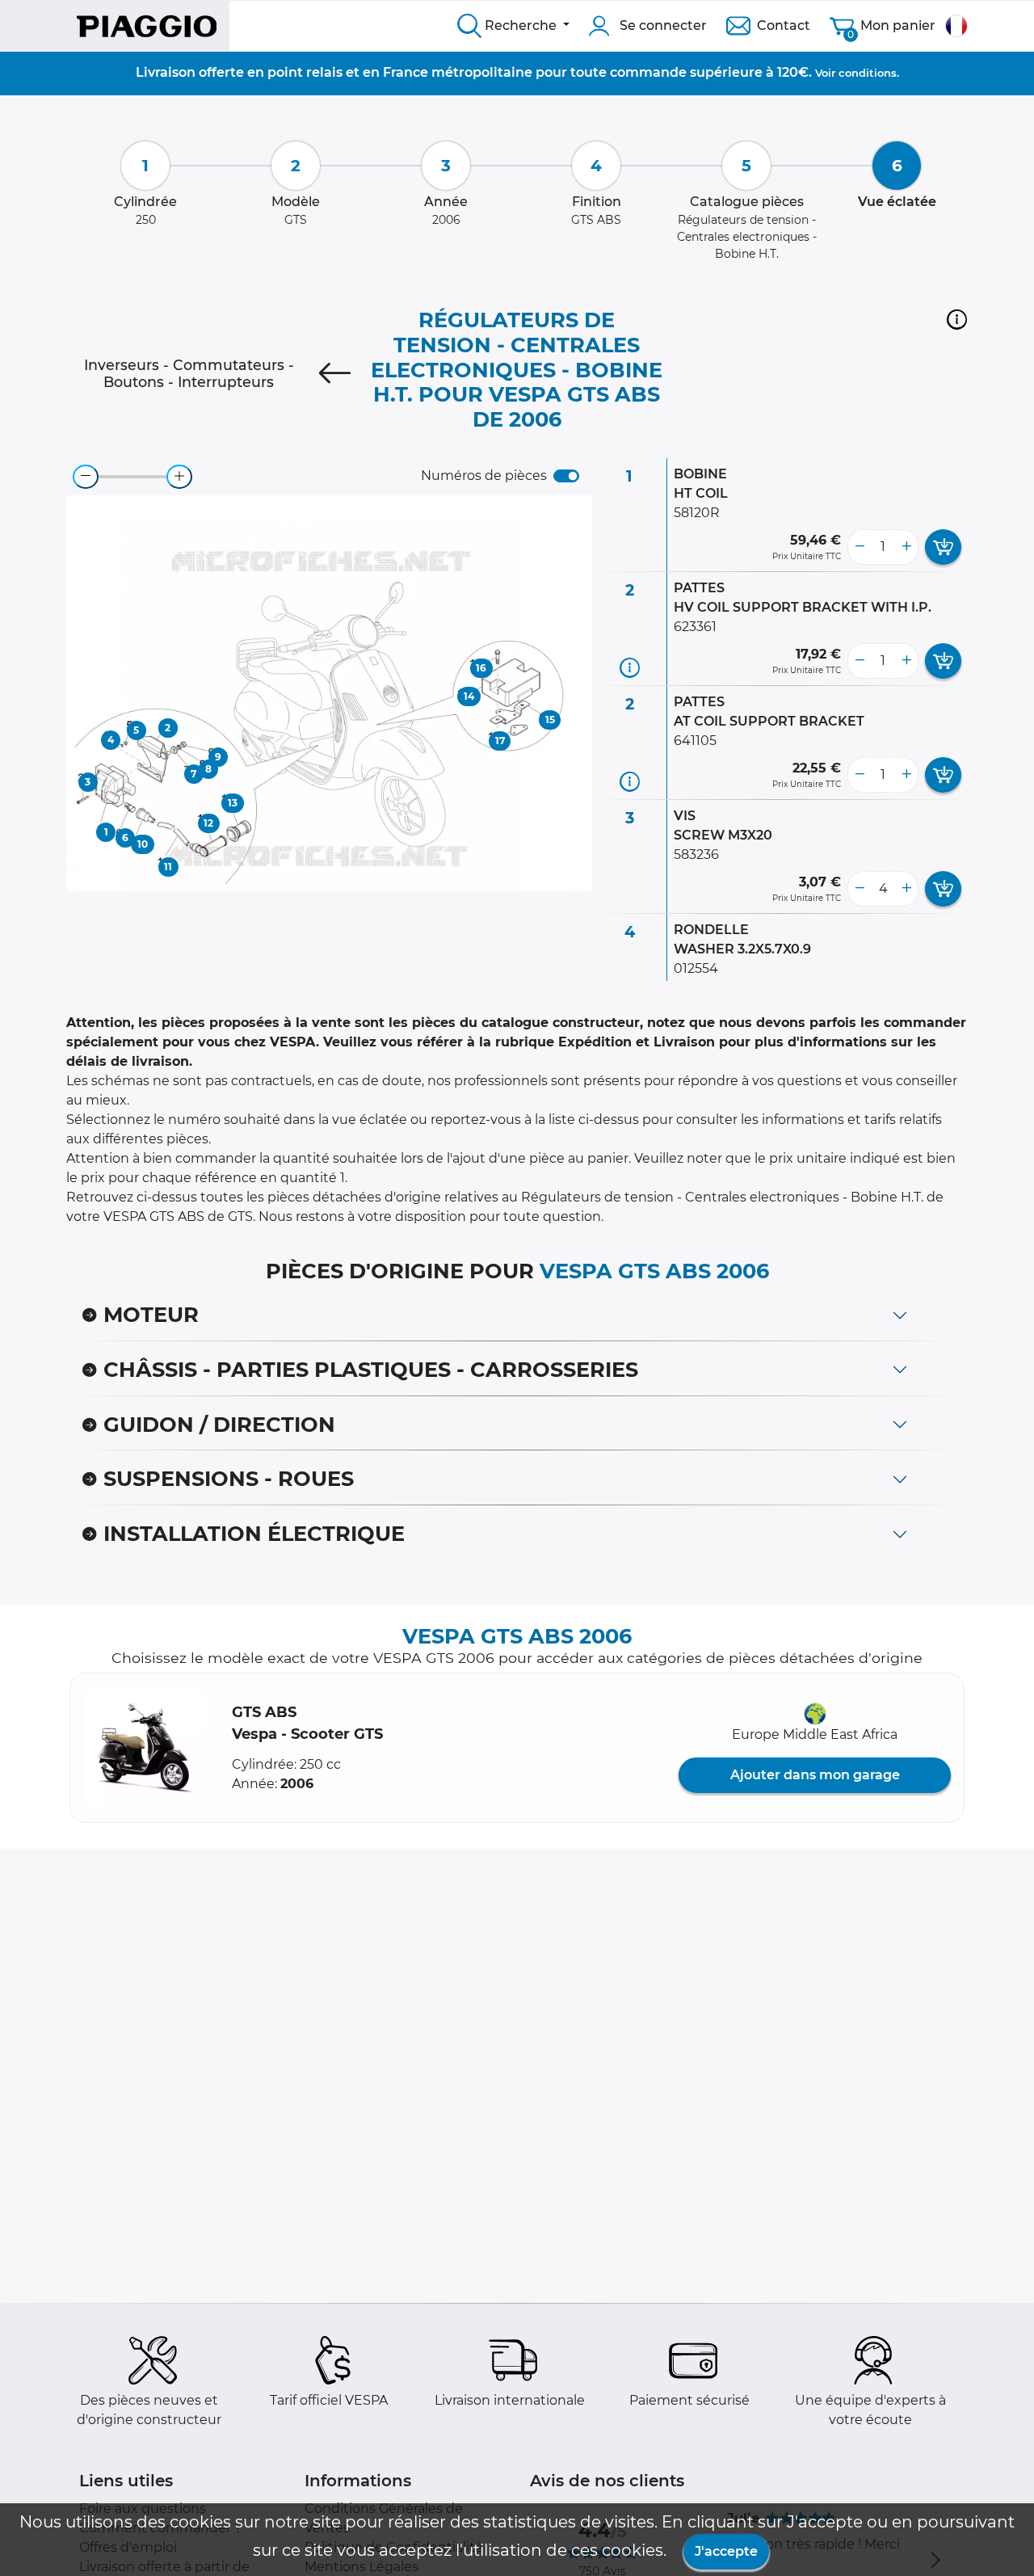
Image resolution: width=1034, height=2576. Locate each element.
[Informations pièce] (630, 667)
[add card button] (943, 547)
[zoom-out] (86, 477)
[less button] (860, 547)
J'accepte (726, 2551)
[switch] (566, 476)
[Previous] (334, 373)
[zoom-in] (179, 477)
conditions (868, 73)
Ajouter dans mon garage (815, 1775)
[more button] (906, 547)
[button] (957, 319)
